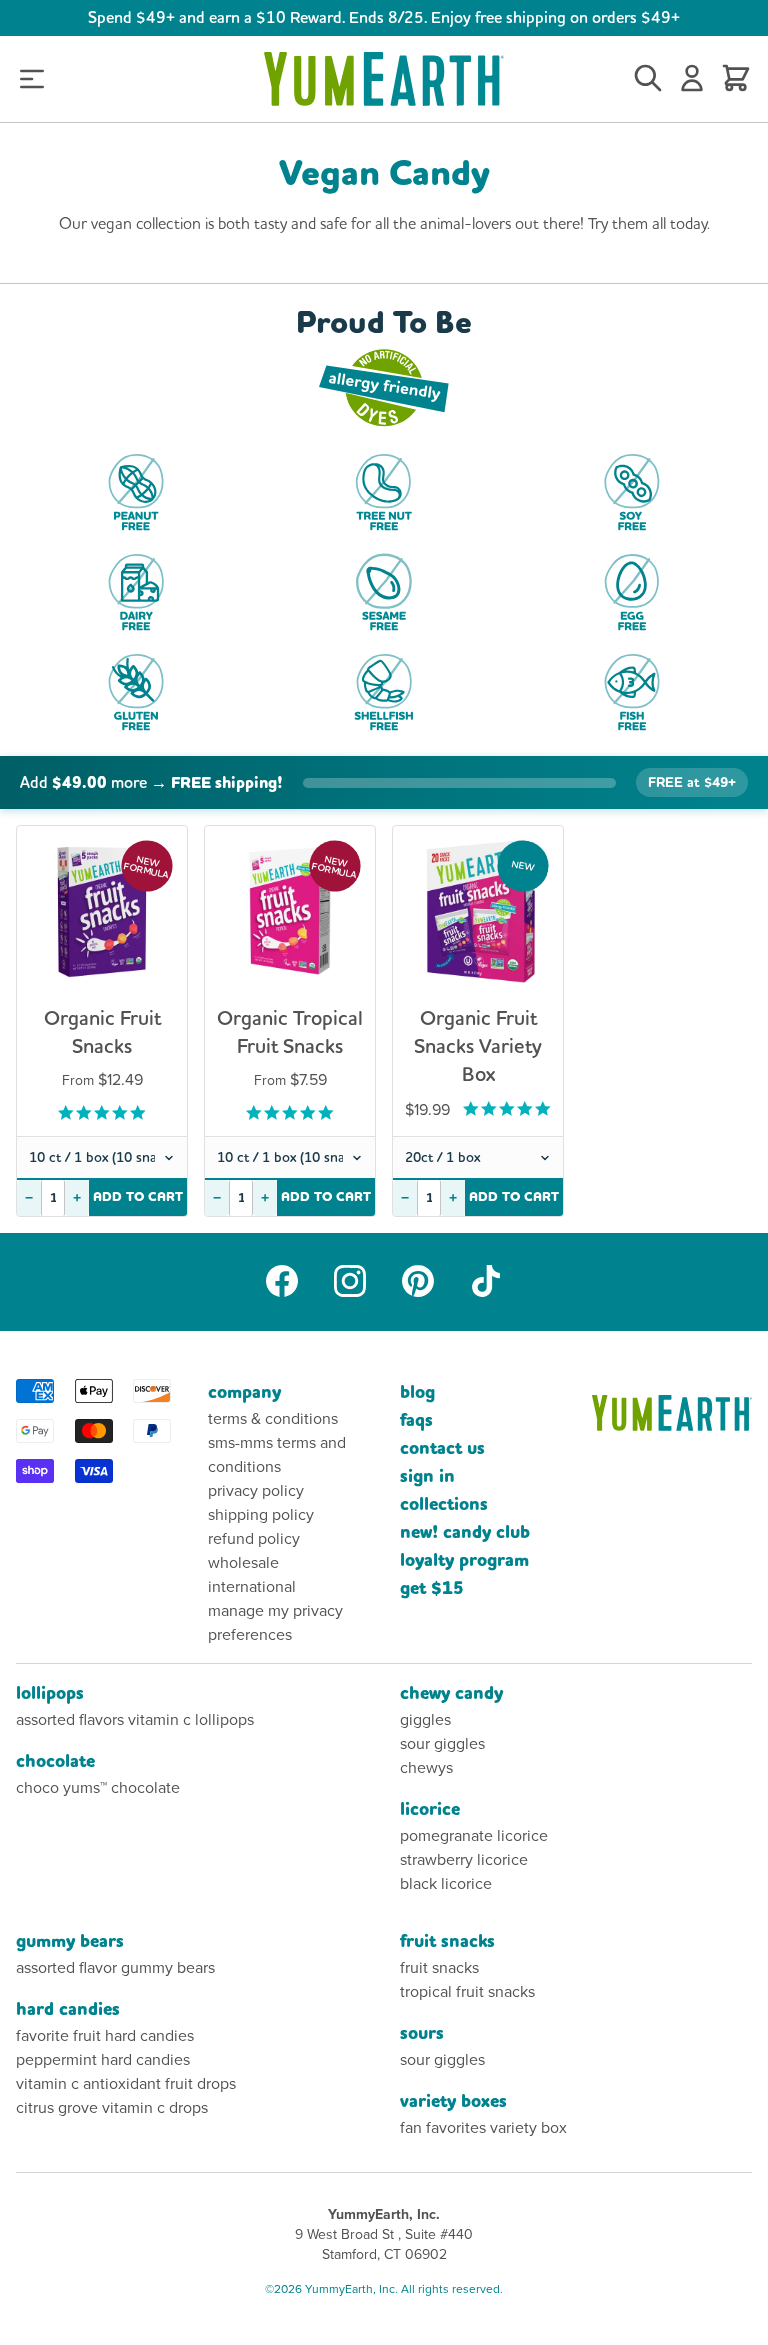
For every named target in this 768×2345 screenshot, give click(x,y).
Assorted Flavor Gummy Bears (115, 1967)
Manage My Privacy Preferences (275, 1622)
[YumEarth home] (672, 1413)
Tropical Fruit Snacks (467, 1991)
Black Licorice (446, 1883)
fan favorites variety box (483, 2127)
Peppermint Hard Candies (103, 2059)
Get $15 (432, 1588)
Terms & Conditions (273, 1418)
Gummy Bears (70, 1941)
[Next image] (157, 919)
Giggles (425, 1719)
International (252, 1586)
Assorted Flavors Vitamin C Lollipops (135, 1719)
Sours (422, 2033)
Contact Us (442, 1448)
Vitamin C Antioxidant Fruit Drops (126, 2083)
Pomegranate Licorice (474, 1835)
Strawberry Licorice (464, 1859)
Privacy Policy (256, 1490)
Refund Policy (254, 1538)
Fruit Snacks (447, 1941)
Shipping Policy (261, 1514)
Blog (417, 1392)
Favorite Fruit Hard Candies (105, 2035)
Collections (444, 1504)
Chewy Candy (451, 1693)
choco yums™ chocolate (98, 1787)
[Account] (692, 79)
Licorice (430, 1809)
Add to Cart (138, 1197)
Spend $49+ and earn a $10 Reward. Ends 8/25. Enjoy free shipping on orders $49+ (384, 17)
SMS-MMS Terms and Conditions (277, 1454)
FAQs (416, 1420)
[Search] (648, 79)
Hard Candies (68, 2009)
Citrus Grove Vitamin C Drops (112, 2107)
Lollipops (50, 1693)
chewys (426, 1767)
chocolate (55, 1761)
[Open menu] (32, 79)
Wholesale (243, 1562)
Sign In (427, 1476)
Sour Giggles (442, 1743)
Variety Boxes (453, 2101)
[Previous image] (47, 919)
